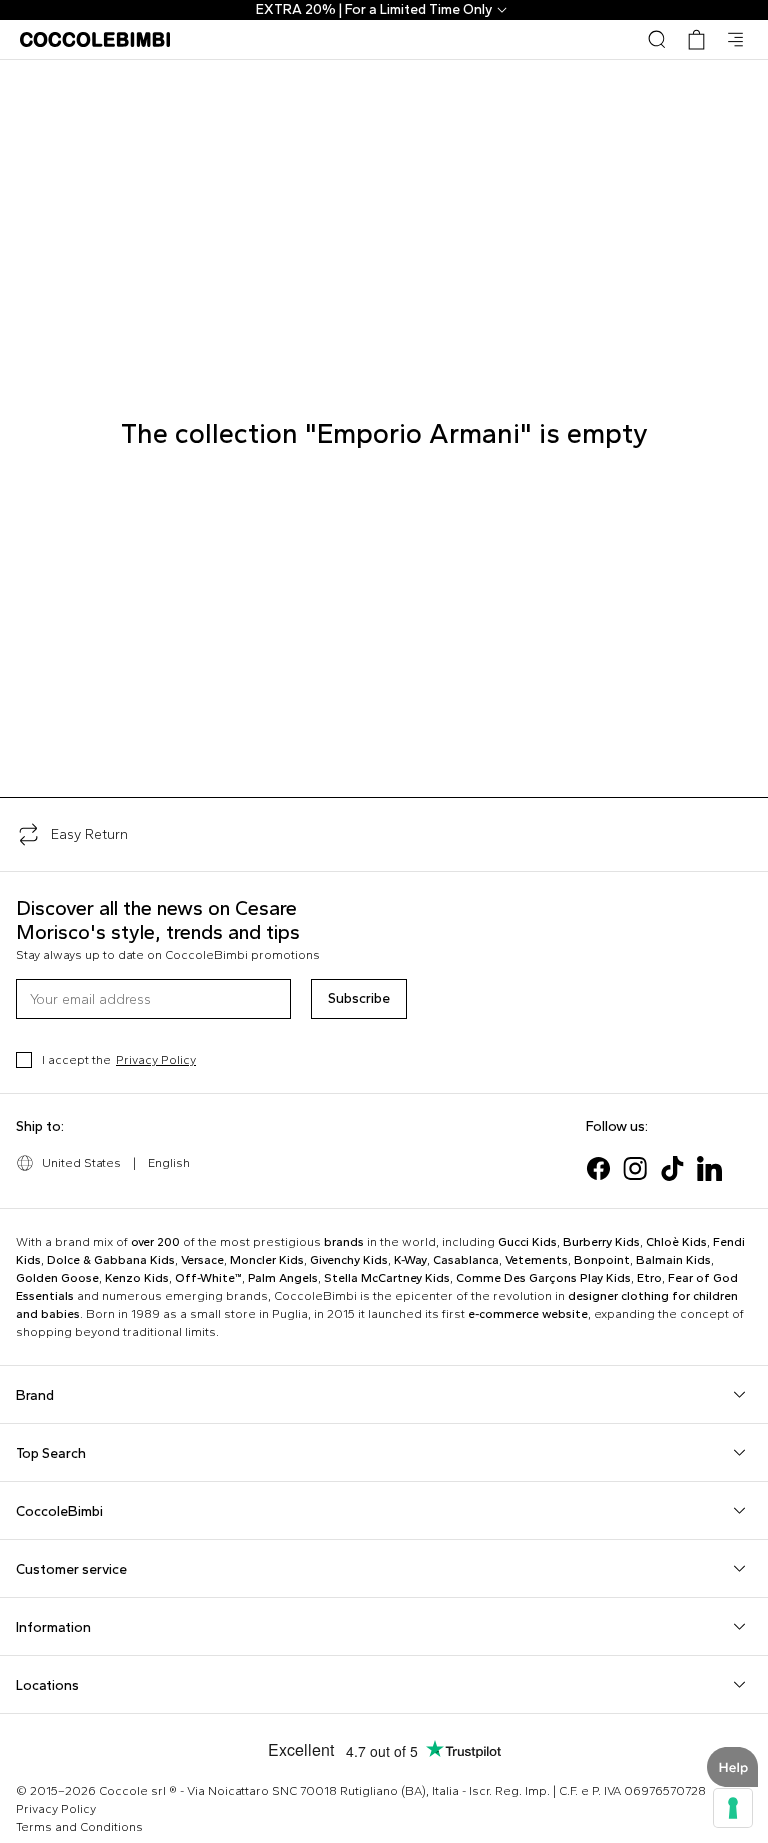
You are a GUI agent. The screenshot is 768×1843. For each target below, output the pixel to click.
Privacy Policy (156, 1060)
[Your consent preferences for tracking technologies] (733, 1808)
